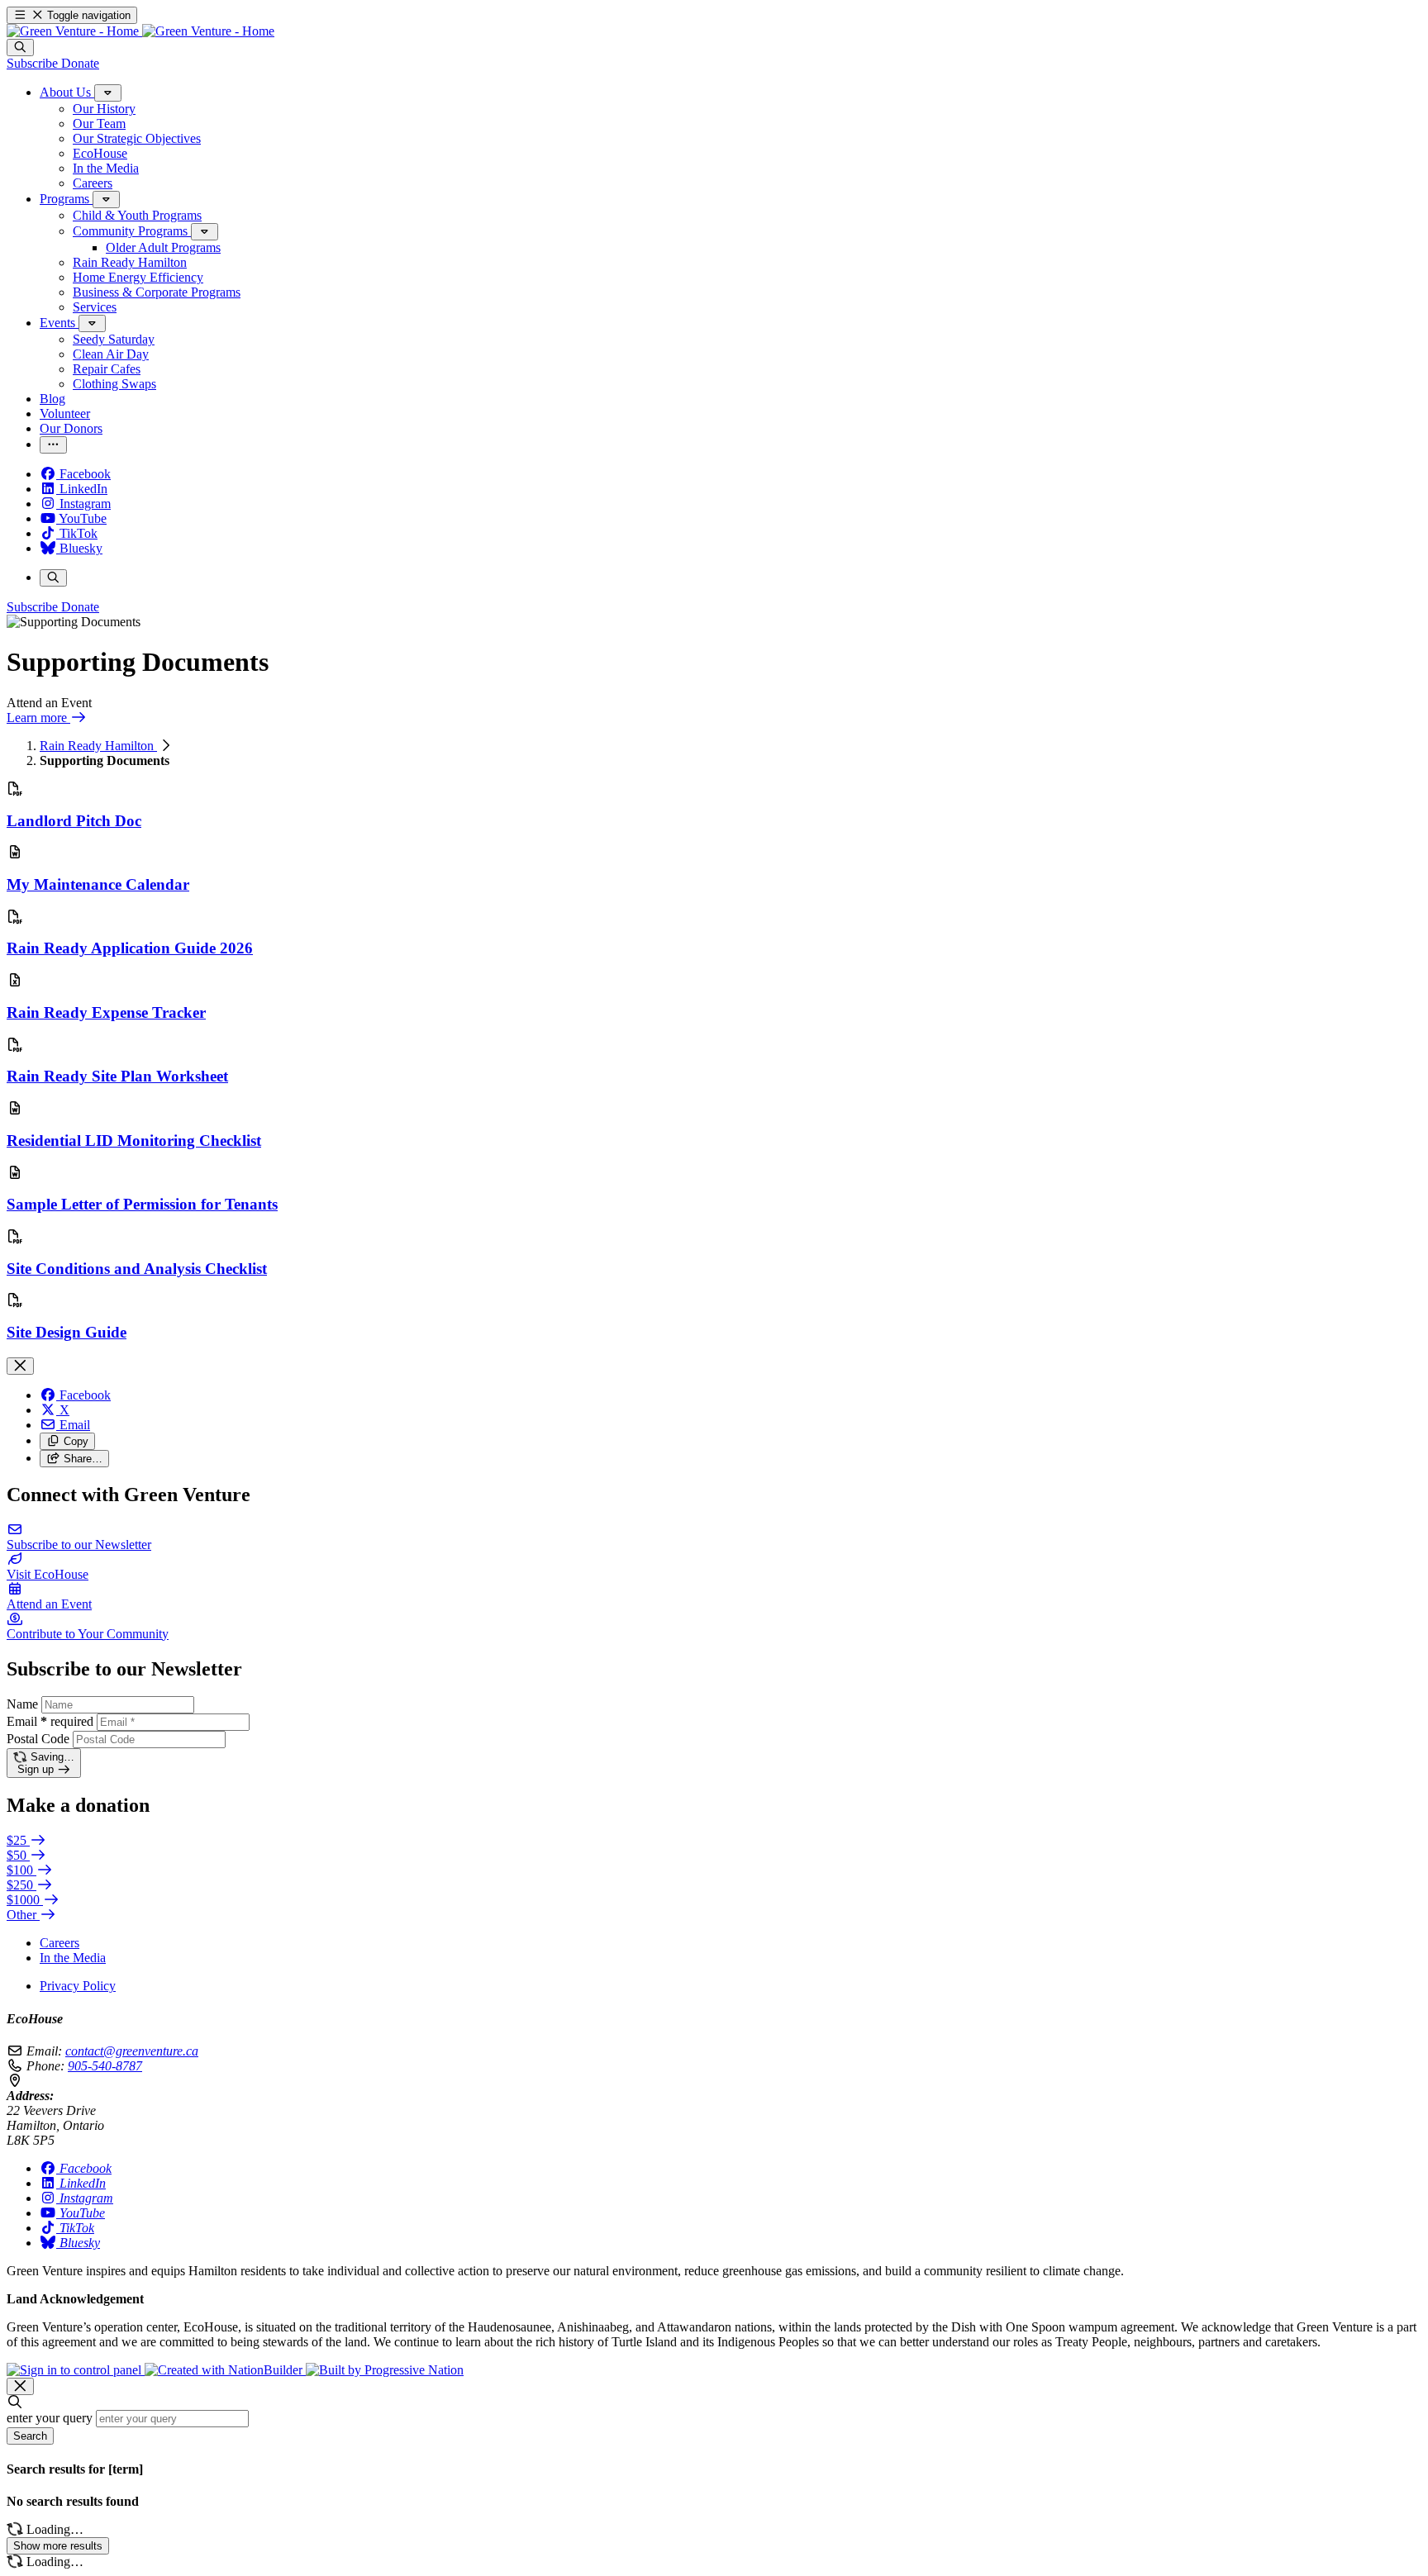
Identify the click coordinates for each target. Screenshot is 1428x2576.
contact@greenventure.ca (132, 2051)
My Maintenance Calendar (98, 884)
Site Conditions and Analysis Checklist (137, 1269)
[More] (108, 93)
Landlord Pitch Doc (74, 821)
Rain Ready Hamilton (98, 746)
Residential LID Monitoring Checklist (134, 1141)
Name (22, 1704)
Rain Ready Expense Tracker (106, 1012)
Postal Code (38, 1739)
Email (50, 1721)
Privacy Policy (78, 1986)
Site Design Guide (67, 1332)
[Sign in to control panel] (76, 2370)
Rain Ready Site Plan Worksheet (117, 1076)
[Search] (20, 48)
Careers (59, 1943)
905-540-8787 (105, 2066)
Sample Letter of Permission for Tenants (142, 1204)
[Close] (20, 1366)
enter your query (50, 2418)
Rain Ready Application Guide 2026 (130, 948)
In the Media (73, 1958)
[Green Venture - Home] (140, 31)
